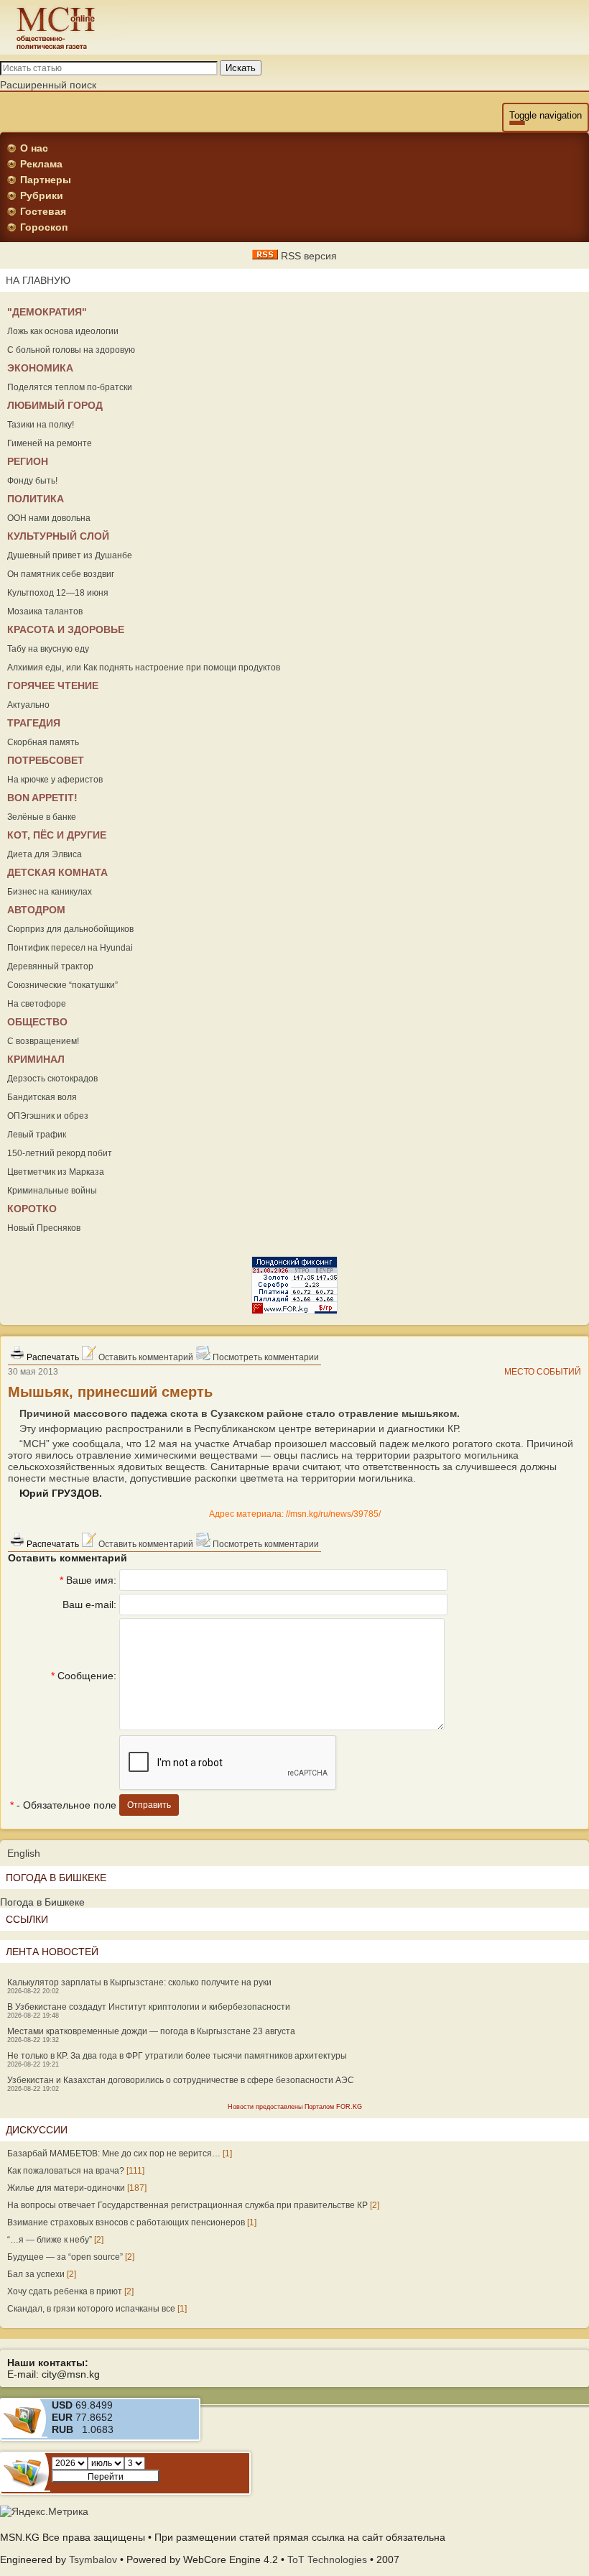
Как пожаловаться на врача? (66, 2171)
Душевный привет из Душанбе (70, 555)
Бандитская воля (42, 1097)
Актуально (28, 705)
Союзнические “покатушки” (62, 985)
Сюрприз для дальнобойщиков (70, 929)
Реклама (41, 164)
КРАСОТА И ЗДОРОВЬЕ (66, 629)
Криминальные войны (52, 1191)
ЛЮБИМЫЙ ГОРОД (55, 405)
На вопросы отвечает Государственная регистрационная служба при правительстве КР (187, 2205)
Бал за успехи (36, 2274)
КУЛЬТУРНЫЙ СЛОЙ (58, 536)
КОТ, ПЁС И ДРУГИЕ (57, 835)
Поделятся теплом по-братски (70, 387)
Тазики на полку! (41, 425)
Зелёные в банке (42, 817)
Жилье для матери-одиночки (66, 2188)
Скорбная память (43, 742)
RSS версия (307, 256)
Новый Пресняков (44, 1228)
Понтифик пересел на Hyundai (70, 948)
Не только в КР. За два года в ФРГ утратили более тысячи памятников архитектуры (177, 2056)
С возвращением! (43, 1041)
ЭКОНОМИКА (40, 368)
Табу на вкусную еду (48, 649)
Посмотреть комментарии (265, 1357)
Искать (241, 68)
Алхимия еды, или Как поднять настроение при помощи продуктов (144, 668)
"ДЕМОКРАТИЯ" (47, 312)
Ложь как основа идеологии (63, 331)
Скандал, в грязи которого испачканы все (91, 2309)
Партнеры (46, 180)
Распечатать (52, 1357)
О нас (34, 148)
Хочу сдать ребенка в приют (65, 2291)
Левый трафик (37, 1135)
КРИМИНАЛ (36, 1059)
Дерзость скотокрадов (52, 1079)
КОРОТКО (32, 1209)
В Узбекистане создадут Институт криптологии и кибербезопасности (149, 2007)
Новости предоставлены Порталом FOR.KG (295, 2107)
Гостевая (43, 211)
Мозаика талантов (45, 611)
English (24, 1853)
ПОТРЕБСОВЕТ (46, 760)
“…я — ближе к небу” (50, 2240)
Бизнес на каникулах (50, 892)
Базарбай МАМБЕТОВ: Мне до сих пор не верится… (114, 2153)
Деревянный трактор (50, 966)
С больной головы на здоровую (71, 350)
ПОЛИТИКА (36, 499)
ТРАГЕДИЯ (34, 723)
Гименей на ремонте (50, 443)
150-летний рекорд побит (60, 1153)
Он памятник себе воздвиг (61, 574)
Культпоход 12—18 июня (58, 593)
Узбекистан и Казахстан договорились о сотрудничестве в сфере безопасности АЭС (181, 2080)
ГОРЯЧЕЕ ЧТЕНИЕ (53, 685)
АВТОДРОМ (36, 910)
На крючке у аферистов (55, 780)
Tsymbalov (93, 2559)
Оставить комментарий (145, 1357)
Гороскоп (44, 227)
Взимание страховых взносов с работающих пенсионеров (126, 2222)
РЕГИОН (28, 461)
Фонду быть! (32, 481)
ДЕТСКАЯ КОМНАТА (57, 872)
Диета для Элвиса (45, 854)
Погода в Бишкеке (42, 1902)
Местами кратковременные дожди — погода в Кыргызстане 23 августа (151, 2031)
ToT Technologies (327, 2559)
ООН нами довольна (49, 518)
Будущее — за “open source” (65, 2257)
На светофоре (37, 1004)
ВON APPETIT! (42, 798)
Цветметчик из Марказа (56, 1172)
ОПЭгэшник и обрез (48, 1116)
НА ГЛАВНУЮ (38, 280)
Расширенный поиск (48, 85)
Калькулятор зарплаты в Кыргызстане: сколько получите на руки (139, 1982)
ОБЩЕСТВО (37, 1022)
